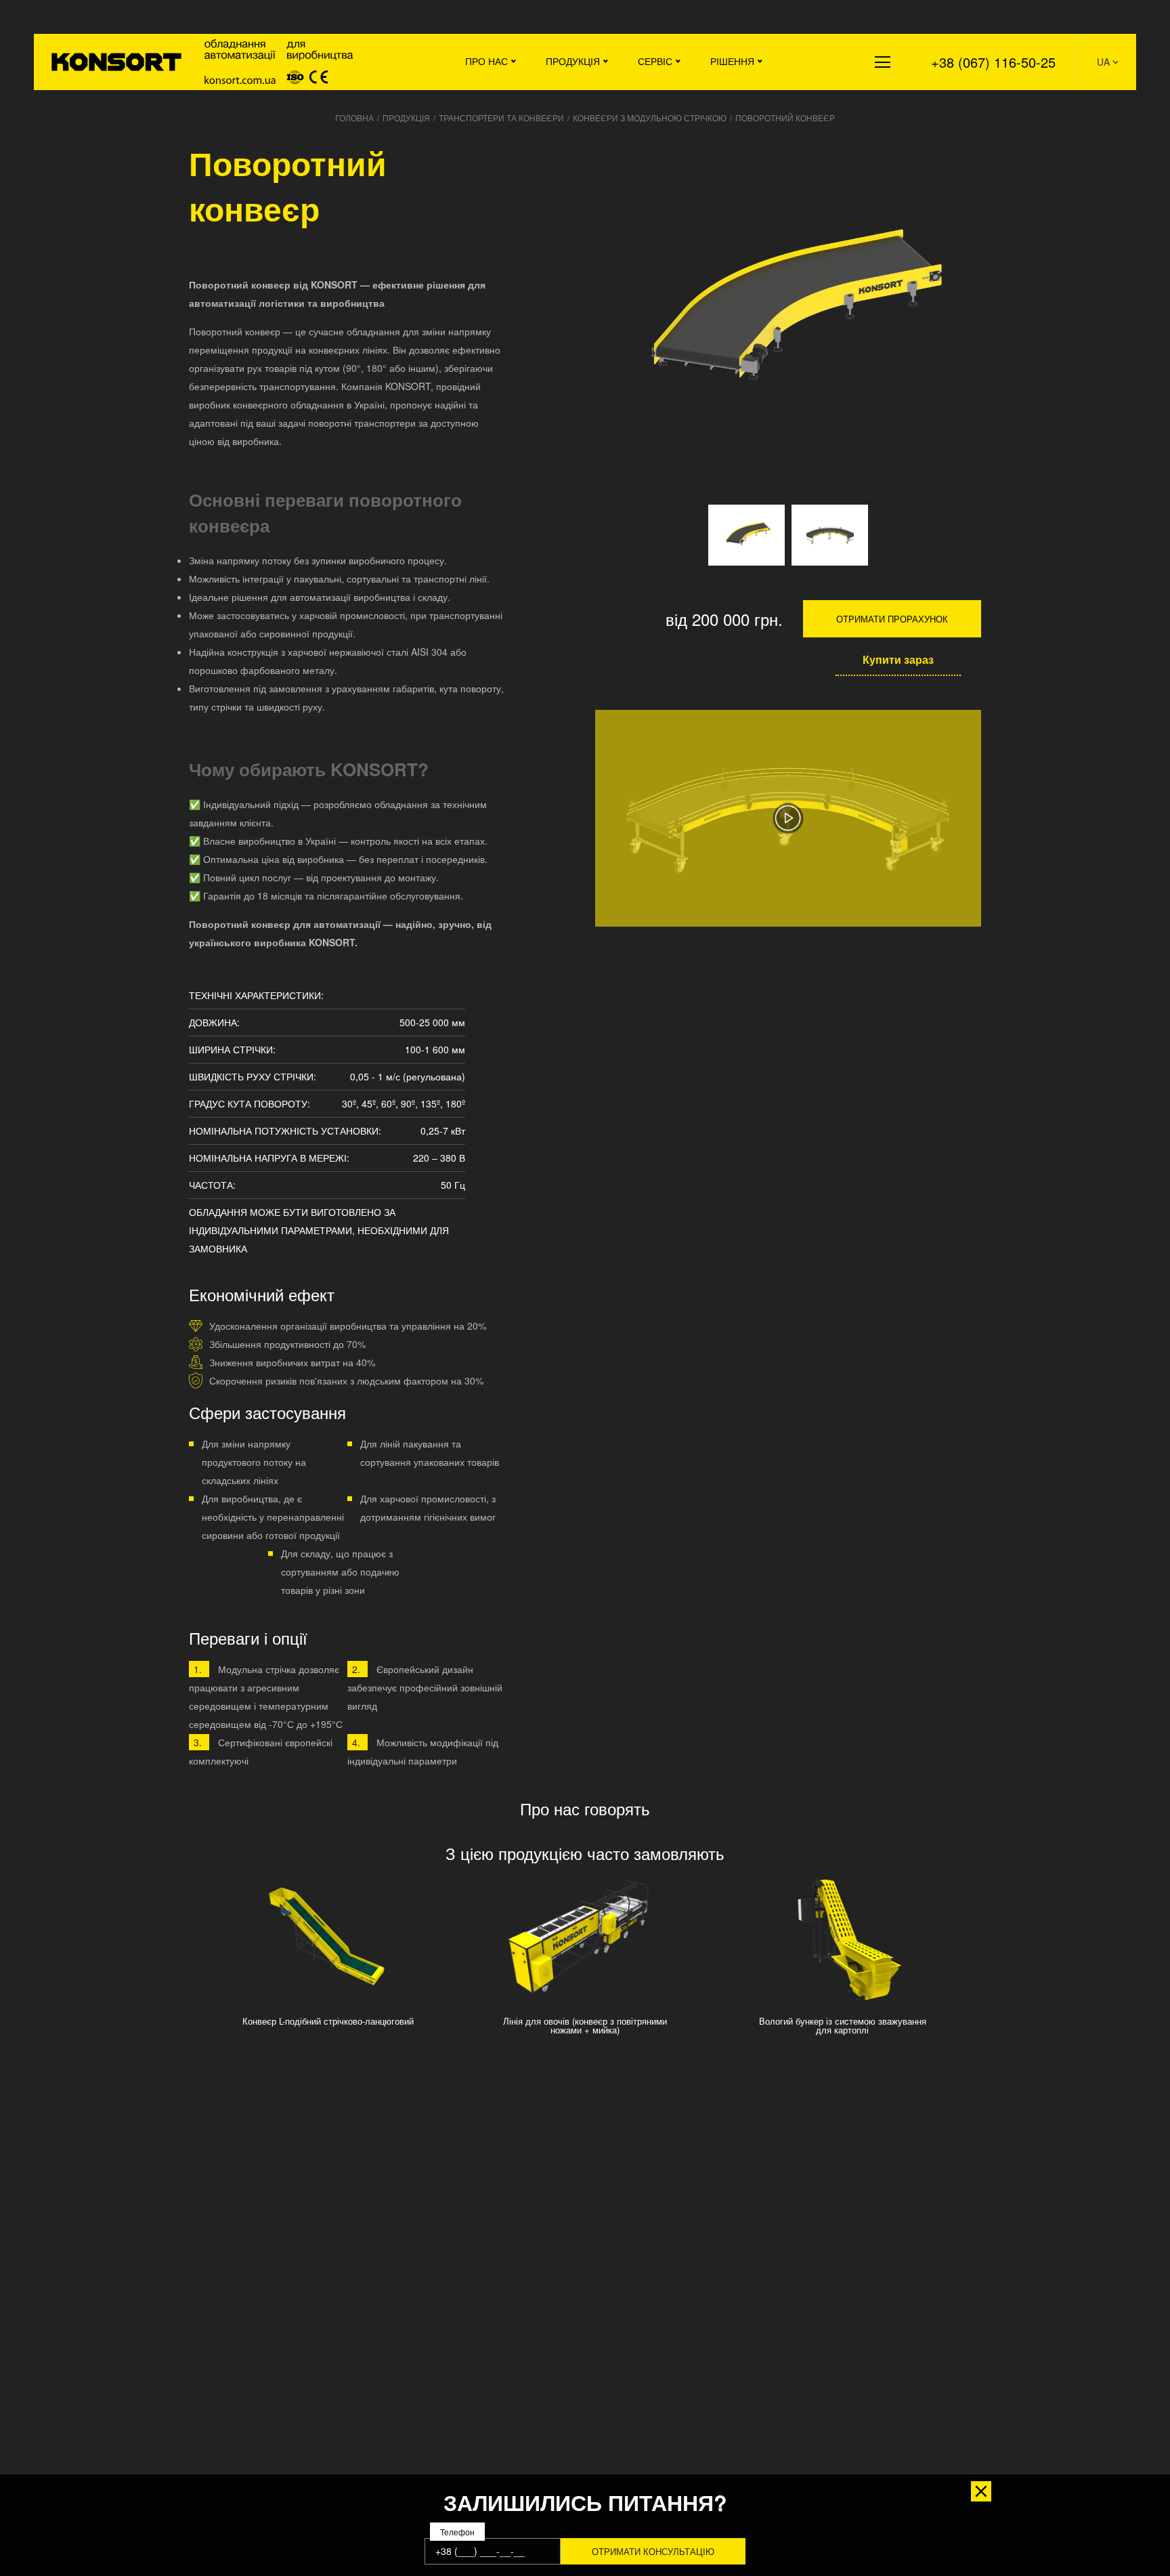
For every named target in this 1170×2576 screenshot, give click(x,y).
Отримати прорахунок (892, 619)
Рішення (732, 61)
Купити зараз (898, 659)
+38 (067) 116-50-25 (993, 62)
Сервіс (655, 61)
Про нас (486, 61)
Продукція (573, 61)
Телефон (457, 2532)
